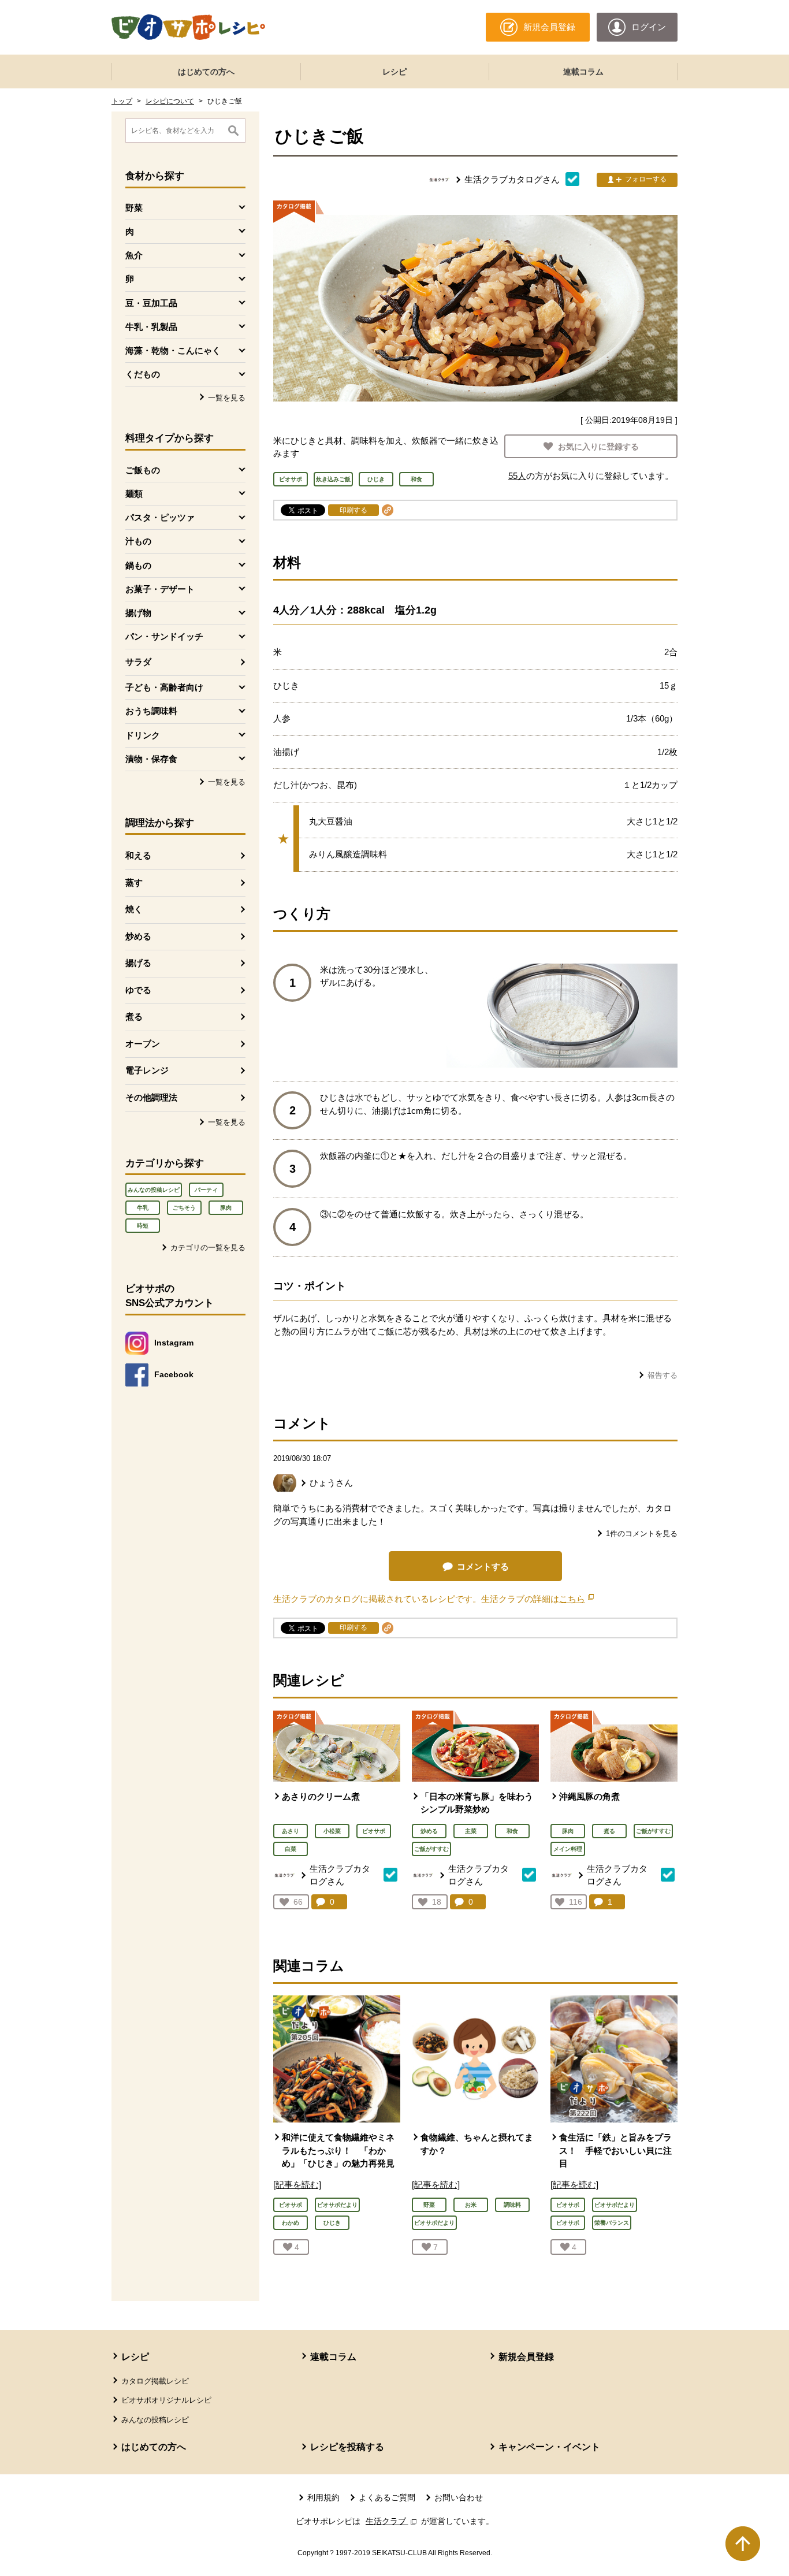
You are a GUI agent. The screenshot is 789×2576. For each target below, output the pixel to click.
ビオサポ (374, 1831)
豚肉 (226, 1208)
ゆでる (138, 990)
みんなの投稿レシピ (154, 1190)
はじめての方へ (206, 72)
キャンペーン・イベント (549, 2447)
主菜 (471, 1831)
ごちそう (184, 1208)
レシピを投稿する (347, 2447)
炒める (138, 936)
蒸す (134, 882)
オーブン (143, 1044)
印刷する (353, 510)
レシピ (394, 72)
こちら (576, 1599)
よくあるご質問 (387, 2497)
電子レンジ (147, 1070)
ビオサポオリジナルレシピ (166, 2400)
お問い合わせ (459, 2497)
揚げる (138, 963)
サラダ (138, 662)
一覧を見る (227, 398)
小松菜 (332, 1831)
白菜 (291, 1849)
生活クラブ (392, 2521)
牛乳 (143, 1208)
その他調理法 (151, 1097)
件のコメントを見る (642, 1534)
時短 (143, 1226)
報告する (663, 1375)
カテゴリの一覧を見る (208, 1248)
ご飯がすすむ (431, 1849)
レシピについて (170, 101)
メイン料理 (568, 1849)
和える (138, 855)
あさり (291, 1831)
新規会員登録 (526, 2357)
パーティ (206, 1190)
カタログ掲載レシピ (155, 2381)
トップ (122, 101)
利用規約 (323, 2497)
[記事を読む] (297, 2185)
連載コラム (583, 72)
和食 (512, 1831)
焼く (134, 909)
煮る (134, 1016)
